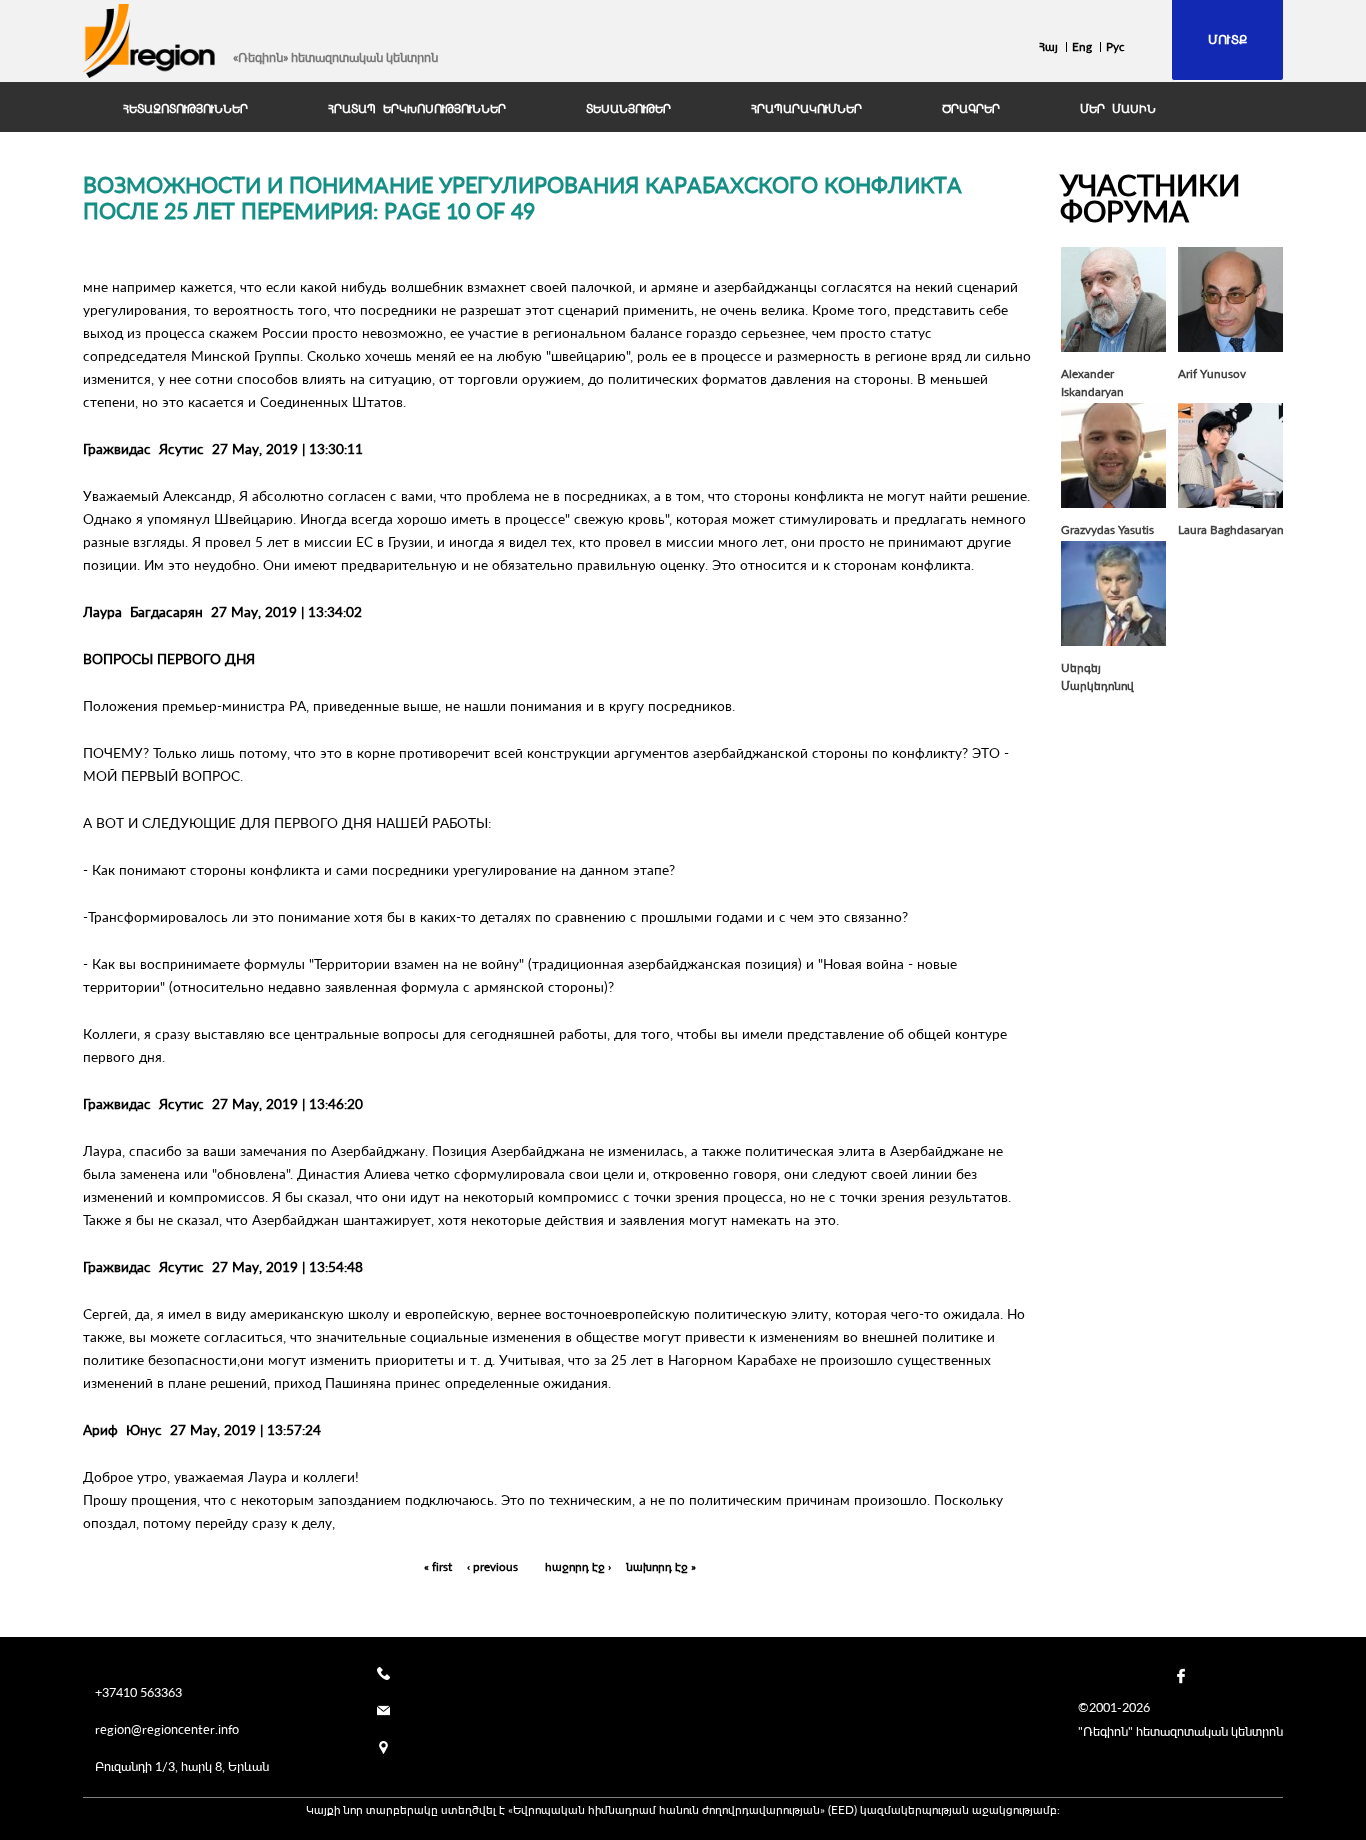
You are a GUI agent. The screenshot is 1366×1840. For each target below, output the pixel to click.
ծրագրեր (971, 109)
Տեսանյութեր (628, 109)
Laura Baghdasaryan (1231, 529)
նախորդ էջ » (661, 1566)
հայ (1048, 46)
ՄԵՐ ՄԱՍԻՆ (1118, 109)
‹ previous (492, 1566)
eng (1082, 46)
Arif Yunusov (1212, 373)
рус (1115, 46)
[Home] (150, 41)
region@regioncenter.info (167, 1729)
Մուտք (1227, 39)
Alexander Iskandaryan (1092, 382)
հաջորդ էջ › (578, 1566)
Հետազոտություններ (185, 109)
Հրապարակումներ (806, 109)
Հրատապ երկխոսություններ (417, 109)
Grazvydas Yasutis (1107, 529)
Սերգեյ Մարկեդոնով (1097, 676)
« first (438, 1566)
